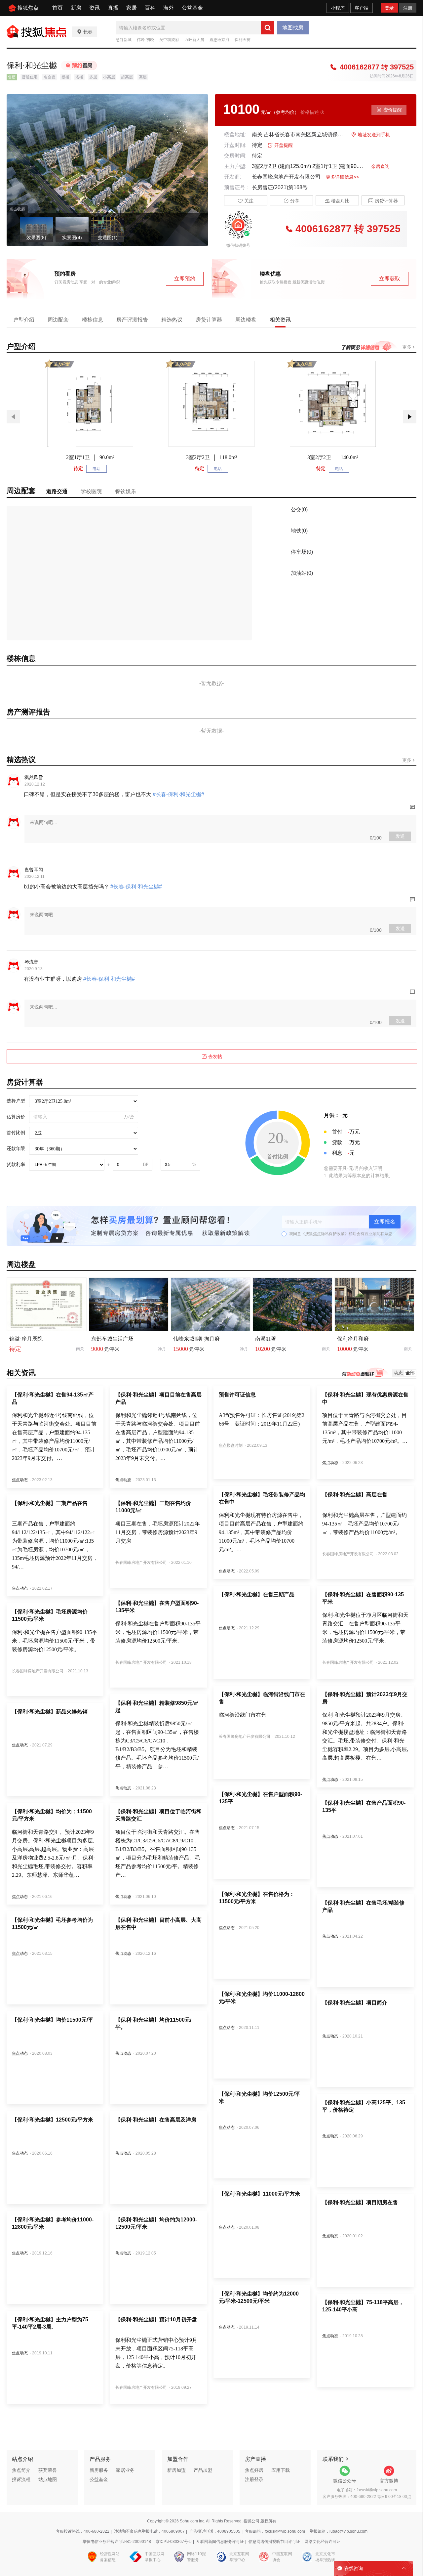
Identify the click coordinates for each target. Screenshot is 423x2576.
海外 (169, 8)
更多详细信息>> (342, 177)
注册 (408, 8)
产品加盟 (203, 2470)
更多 (407, 347)
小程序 (338, 8)
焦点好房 (254, 2470)
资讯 (95, 8)
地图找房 (293, 28)
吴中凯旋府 (169, 40)
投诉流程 (21, 2479)
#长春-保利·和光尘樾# (178, 794)
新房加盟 (176, 2470)
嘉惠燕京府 (219, 40)
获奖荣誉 (48, 2470)
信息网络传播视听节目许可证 (274, 2542)
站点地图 (48, 2479)
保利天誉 (243, 40)
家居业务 (125, 2470)
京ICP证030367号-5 (174, 2542)
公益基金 (192, 8)
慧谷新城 (124, 40)
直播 (113, 8)
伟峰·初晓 (145, 40)
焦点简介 (21, 2470)
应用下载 (281, 2470)
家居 (132, 8)
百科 (150, 8)
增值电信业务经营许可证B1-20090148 (117, 2542)
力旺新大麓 (194, 40)
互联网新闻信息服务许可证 (220, 2542)
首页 (58, 8)
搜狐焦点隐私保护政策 (325, 1234)
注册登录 (254, 2479)
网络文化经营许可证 (323, 2542)
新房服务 (99, 2470)
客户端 (362, 8)
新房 (76, 8)
